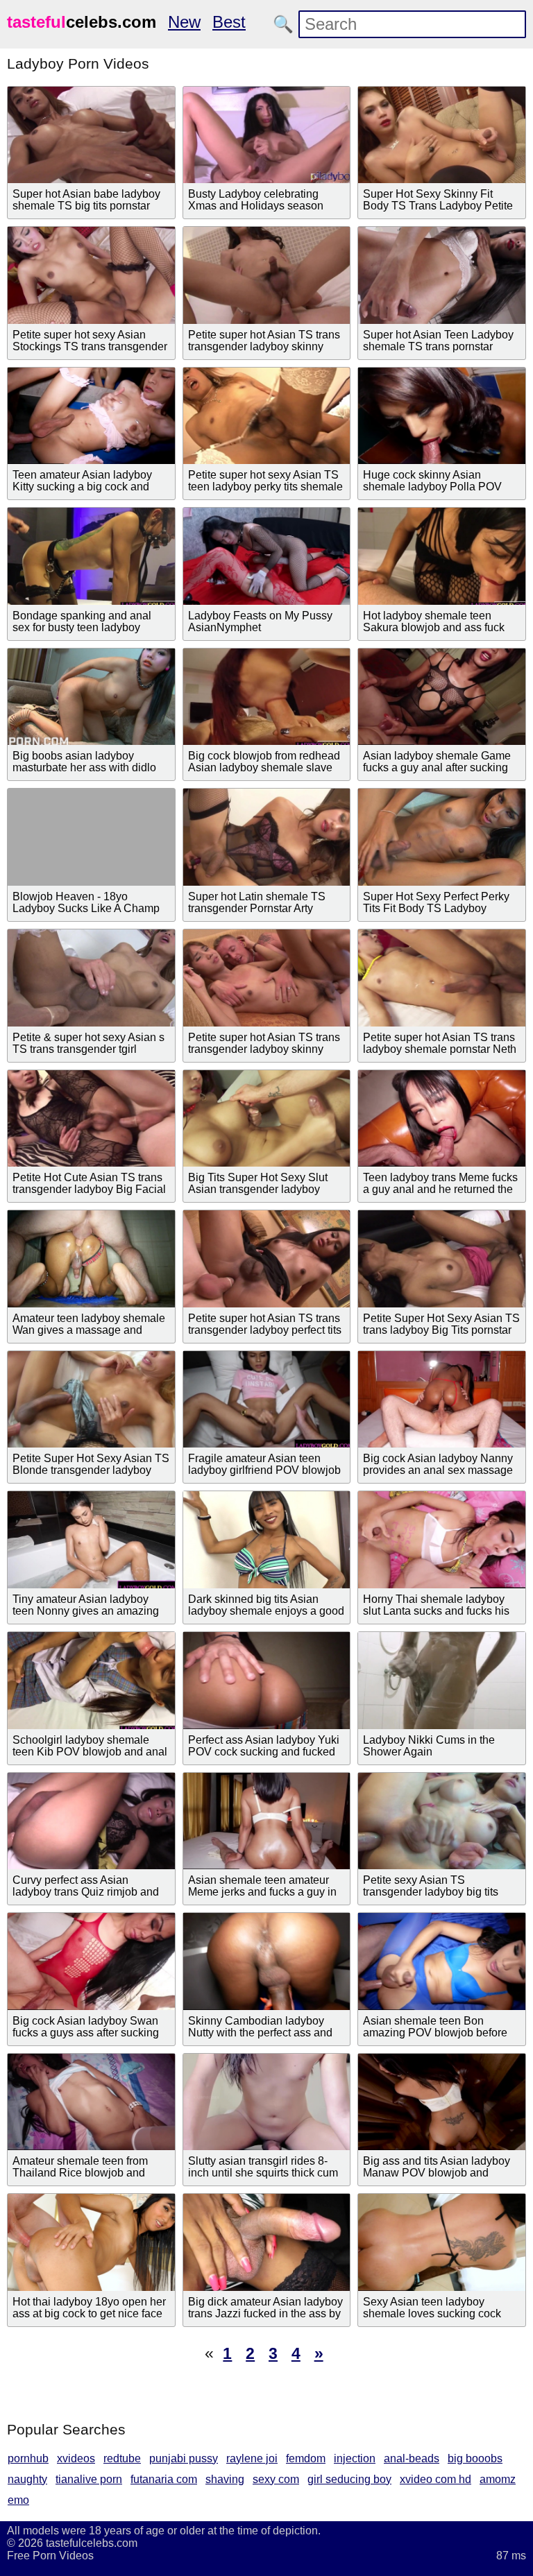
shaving (225, 2479)
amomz (498, 2479)
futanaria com (164, 2479)
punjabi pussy (184, 2458)
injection (355, 2458)
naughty (27, 2479)
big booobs (475, 2458)
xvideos (76, 2458)
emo (18, 2500)
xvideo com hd (435, 2479)
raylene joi (252, 2458)
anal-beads (412, 2458)
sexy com (276, 2479)
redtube (122, 2458)
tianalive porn (89, 2479)
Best (229, 22)
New (184, 22)
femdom (306, 2458)
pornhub (28, 2458)
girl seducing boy (349, 2479)
